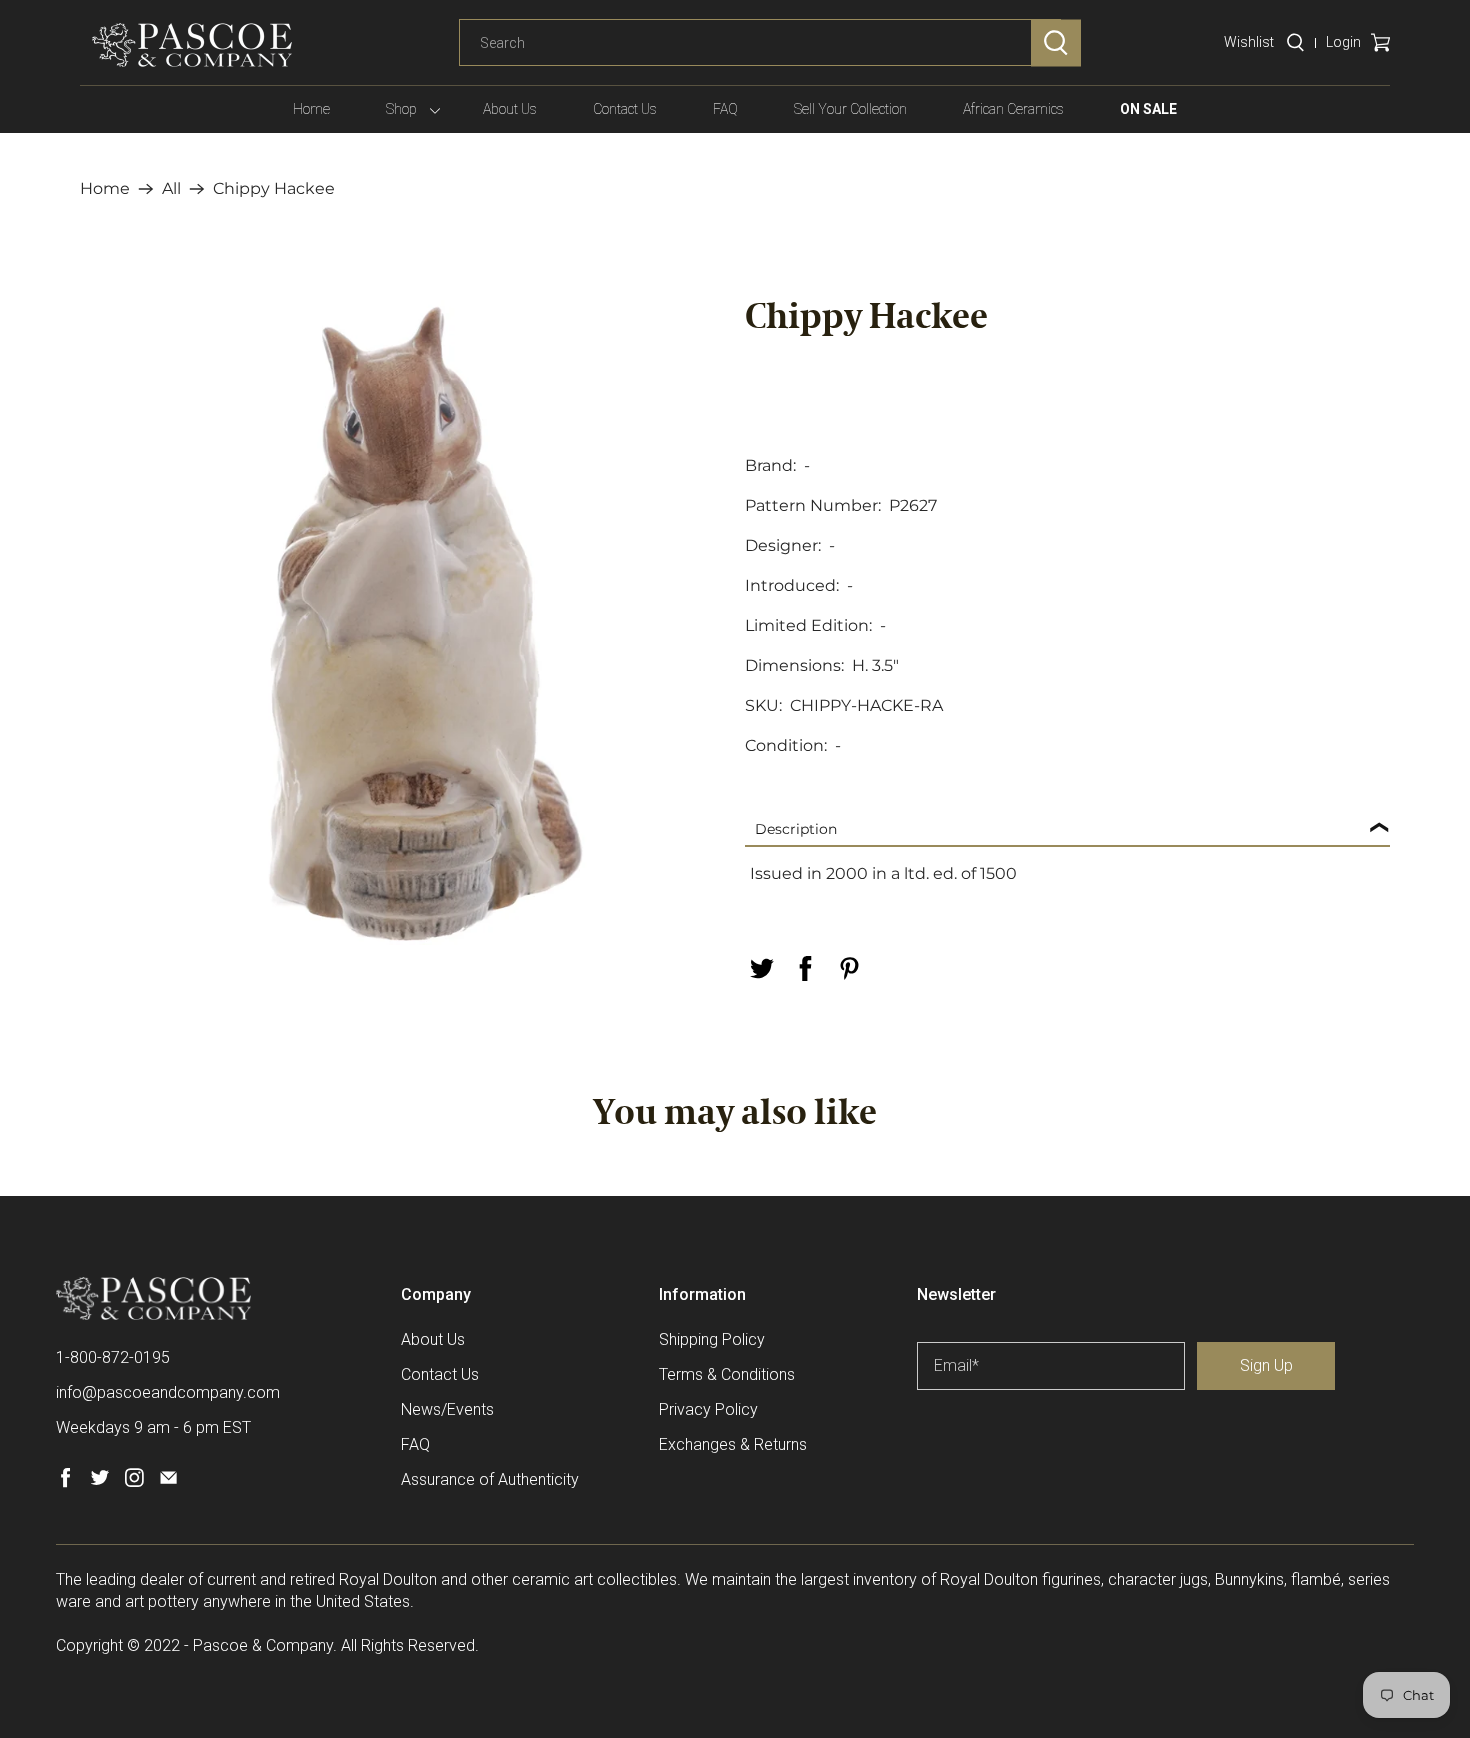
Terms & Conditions (727, 1374)
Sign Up (1266, 1365)
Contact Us (625, 109)
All (171, 189)
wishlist (1249, 42)
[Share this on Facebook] (805, 968)
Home (311, 109)
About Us (510, 109)
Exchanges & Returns (733, 1444)
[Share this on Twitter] (761, 968)
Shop (401, 109)
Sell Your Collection (850, 109)
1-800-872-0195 (113, 1357)
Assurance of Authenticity (490, 1479)
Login (1343, 42)
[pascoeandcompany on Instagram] (134, 1482)
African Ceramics (1013, 109)
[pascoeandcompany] (192, 45)
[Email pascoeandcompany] (168, 1482)
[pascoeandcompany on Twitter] (99, 1482)
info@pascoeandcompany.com (168, 1392)
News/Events (447, 1409)
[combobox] (760, 43)
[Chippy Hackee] (402, 622)
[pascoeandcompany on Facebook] (65, 1482)
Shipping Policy (712, 1339)
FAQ (725, 109)
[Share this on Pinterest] (849, 968)
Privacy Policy (708, 1409)
